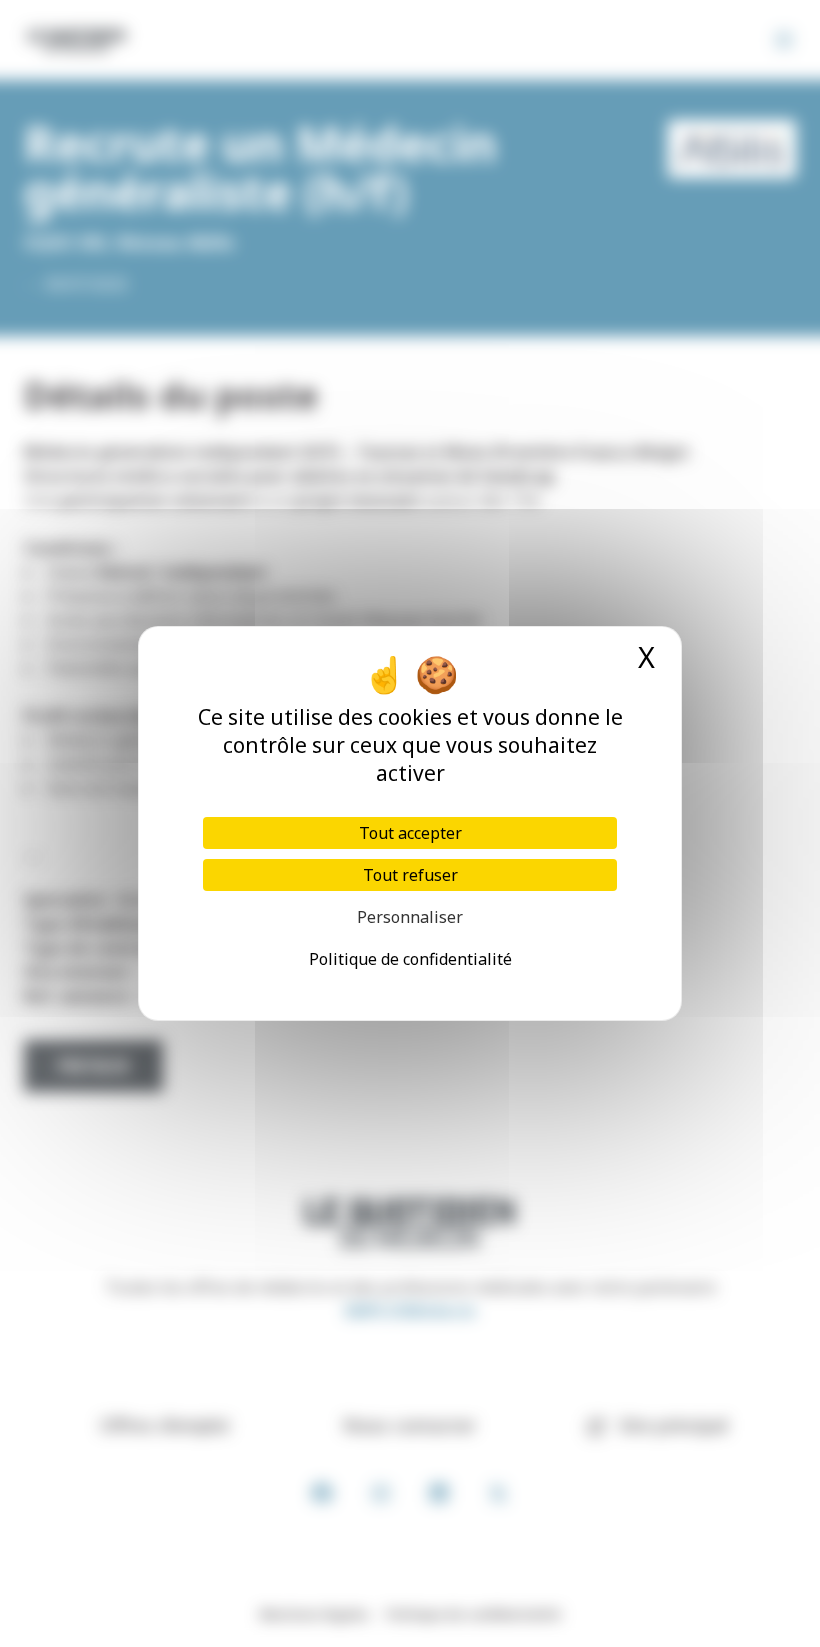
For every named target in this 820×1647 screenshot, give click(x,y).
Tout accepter (410, 833)
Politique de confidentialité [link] (410, 959)
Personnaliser (410, 917)
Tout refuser (410, 875)
